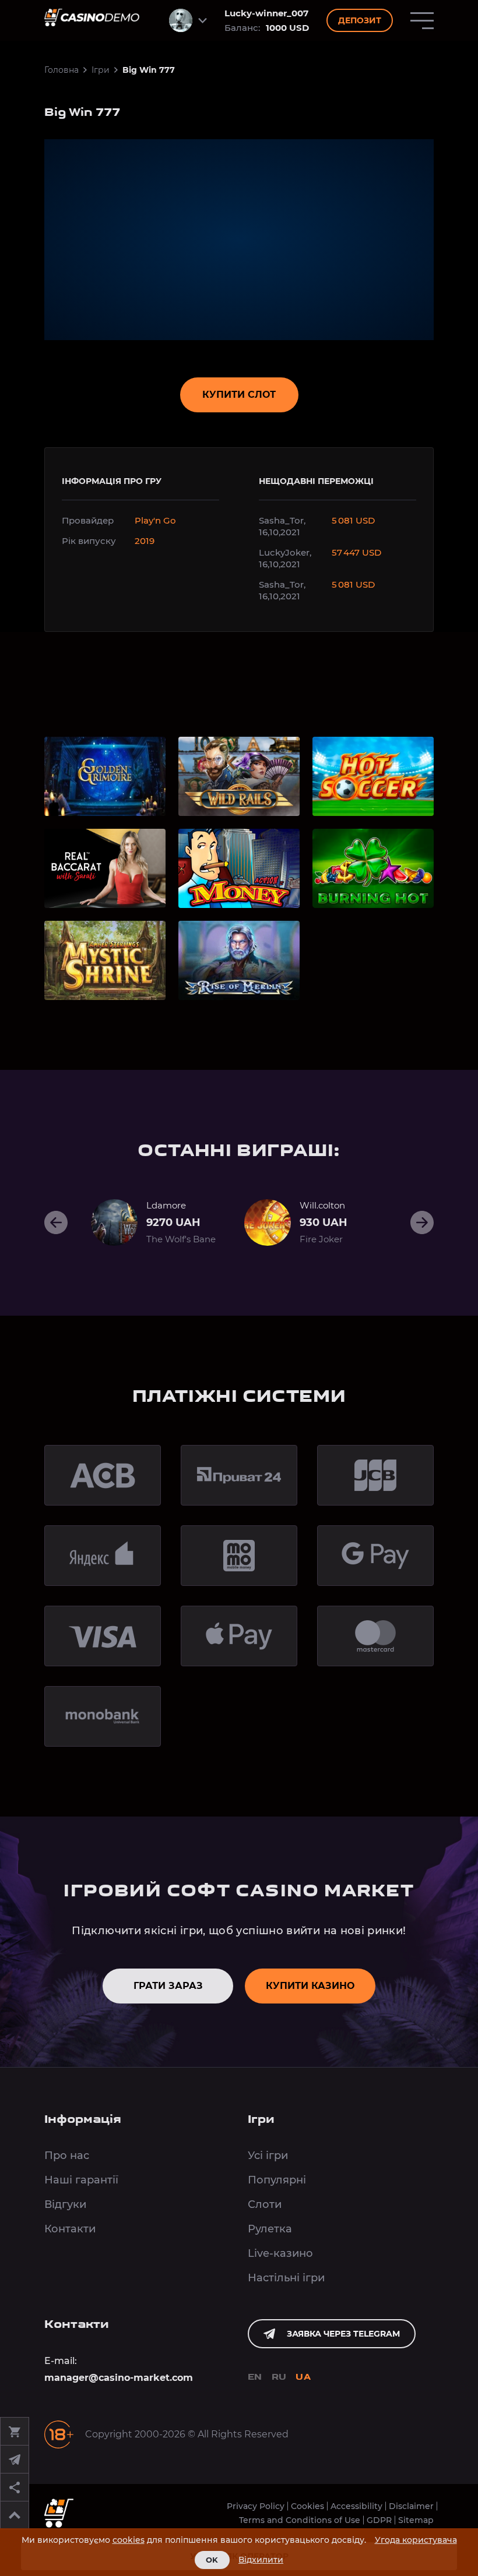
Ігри (101, 70)
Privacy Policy (256, 2506)
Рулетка (270, 2229)
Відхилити (261, 2560)
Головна (61, 70)
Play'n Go (155, 520)
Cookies (307, 2506)
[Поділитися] (15, 2487)
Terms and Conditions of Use (300, 2520)
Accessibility (356, 2506)
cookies (129, 2540)
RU (279, 2378)
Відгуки (65, 2204)
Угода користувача (416, 2540)
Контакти (70, 2229)
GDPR (379, 2520)
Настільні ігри (286, 2278)
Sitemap (416, 2520)
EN (255, 2378)
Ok (212, 2560)
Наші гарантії (81, 2180)
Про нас (67, 2155)
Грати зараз (168, 1986)
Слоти (265, 2204)
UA (303, 2378)
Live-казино (280, 2253)
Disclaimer (411, 2506)
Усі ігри (268, 2155)
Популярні (277, 2180)
